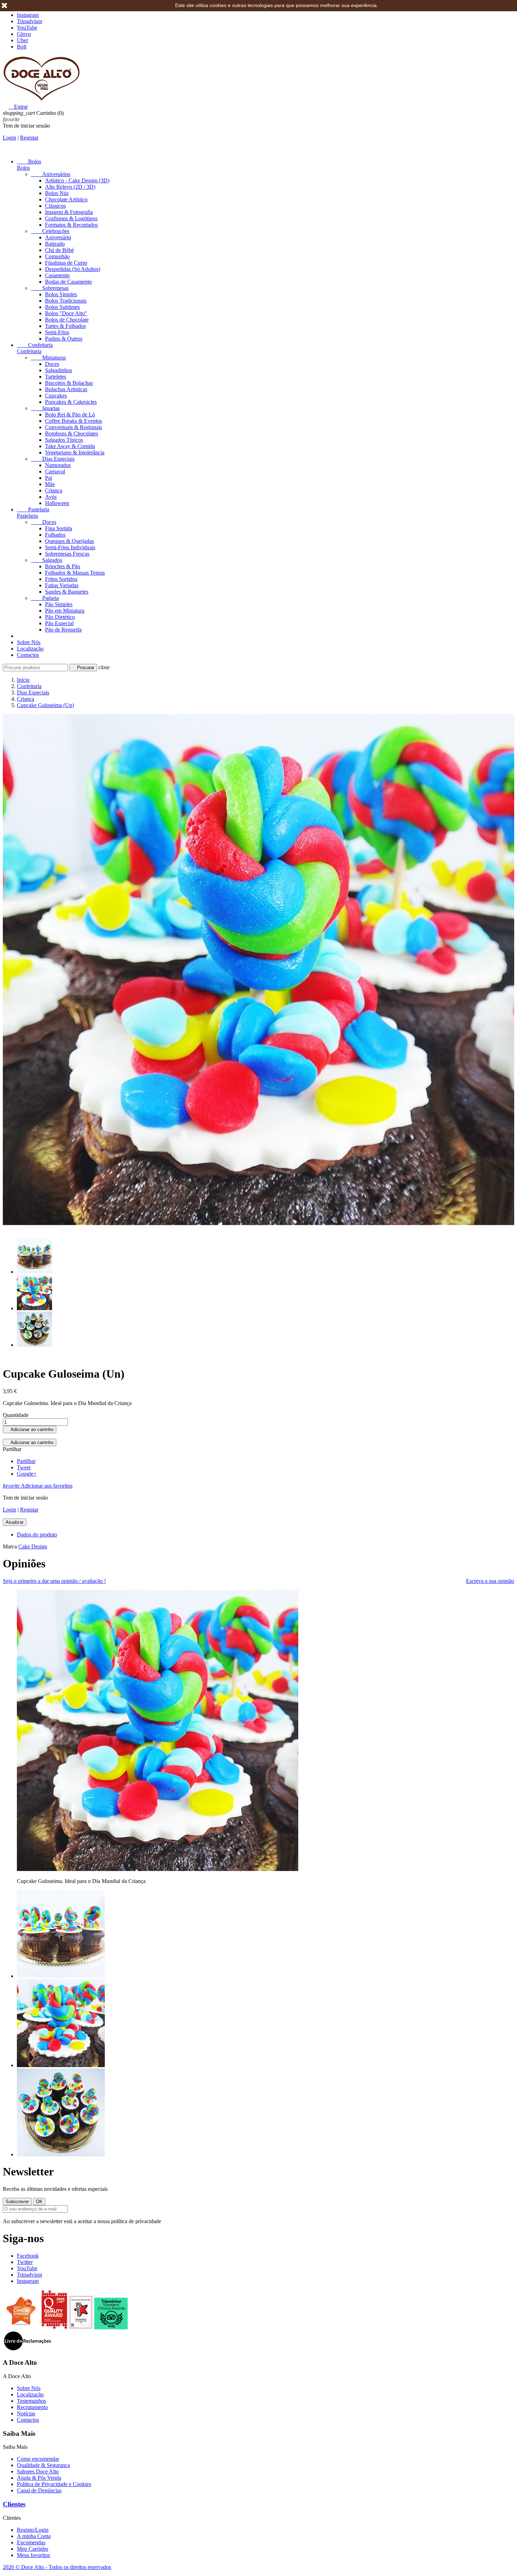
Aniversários (51, 174)
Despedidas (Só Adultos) (73, 269)
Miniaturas (48, 358)
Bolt (22, 47)
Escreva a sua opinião (490, 1581)
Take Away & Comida (70, 446)
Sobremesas (50, 288)
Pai (49, 478)
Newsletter (28, 2172)
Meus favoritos (33, 2555)
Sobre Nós (29, 642)
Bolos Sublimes (62, 307)
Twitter (25, 2262)
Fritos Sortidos (61, 579)
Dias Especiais (53, 459)
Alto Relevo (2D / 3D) (70, 187)
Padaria (45, 598)
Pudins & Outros (64, 339)
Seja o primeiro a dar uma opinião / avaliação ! (54, 1581)
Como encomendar (38, 2459)
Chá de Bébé (59, 250)
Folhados (55, 535)
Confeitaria (35, 345)
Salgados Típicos (64, 440)
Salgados (47, 560)
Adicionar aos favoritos (38, 1486)
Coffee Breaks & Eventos (74, 421)
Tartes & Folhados (65, 326)
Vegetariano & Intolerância (75, 452)
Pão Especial (59, 623)
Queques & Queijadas (69, 541)
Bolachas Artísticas (66, 389)
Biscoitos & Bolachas (69, 383)
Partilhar (26, 1461)
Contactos (28, 655)
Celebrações (50, 231)
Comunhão (57, 256)
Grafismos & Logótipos (71, 218)
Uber (23, 40)
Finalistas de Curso (66, 263)
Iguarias (45, 408)
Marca (10, 1546)
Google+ (27, 1474)
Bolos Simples (61, 294)
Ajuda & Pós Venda (39, 2478)
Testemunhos (31, 2401)
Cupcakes (56, 396)
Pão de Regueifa (63, 630)
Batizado (55, 244)
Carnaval (55, 471)
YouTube (27, 28)
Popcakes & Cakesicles (71, 402)
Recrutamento (32, 2407)
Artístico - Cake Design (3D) (77, 180)
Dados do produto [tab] (37, 1535)
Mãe (50, 484)
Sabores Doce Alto (38, 2471)
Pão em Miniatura (65, 611)
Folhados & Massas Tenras (75, 573)
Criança (54, 490)
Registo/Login (33, 2530)
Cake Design (33, 1546)
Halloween (57, 503)
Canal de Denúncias (39, 2490)
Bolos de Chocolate (67, 320)
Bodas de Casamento (68, 282)
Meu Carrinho (33, 2549)
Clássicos (55, 206)
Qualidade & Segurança (43, 2465)
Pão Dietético (60, 617)
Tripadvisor (30, 21)
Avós (51, 497)
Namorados (58, 465)
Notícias (26, 2413)
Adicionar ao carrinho (30, 1429)
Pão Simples (59, 604)
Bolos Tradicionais (66, 301)
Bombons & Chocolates (72, 433)
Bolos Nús (57, 193)
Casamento (57, 275)
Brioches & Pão (63, 566)
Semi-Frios (57, 332)
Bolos (29, 161)
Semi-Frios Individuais (70, 547)
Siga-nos (23, 2238)
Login (9, 138)
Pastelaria (33, 509)
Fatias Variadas (62, 585)
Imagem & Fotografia (69, 212)
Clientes (14, 2504)
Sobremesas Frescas (67, 554)
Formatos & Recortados (71, 225)
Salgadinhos (59, 370)
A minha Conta (34, 2536)
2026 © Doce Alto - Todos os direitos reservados (57, 2567)
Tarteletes (56, 377)
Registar (29, 138)
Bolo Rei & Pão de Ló (70, 415)
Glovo (24, 34)
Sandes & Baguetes (67, 592)
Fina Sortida (59, 528)
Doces (52, 364)
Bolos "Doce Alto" (66, 313)
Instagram (28, 15)
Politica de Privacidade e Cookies (54, 2484)
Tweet (24, 1467)
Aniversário (58, 237)
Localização (30, 649)
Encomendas (31, 2542)
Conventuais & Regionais (74, 427)
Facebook (28, 2256)
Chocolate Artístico (66, 199)
